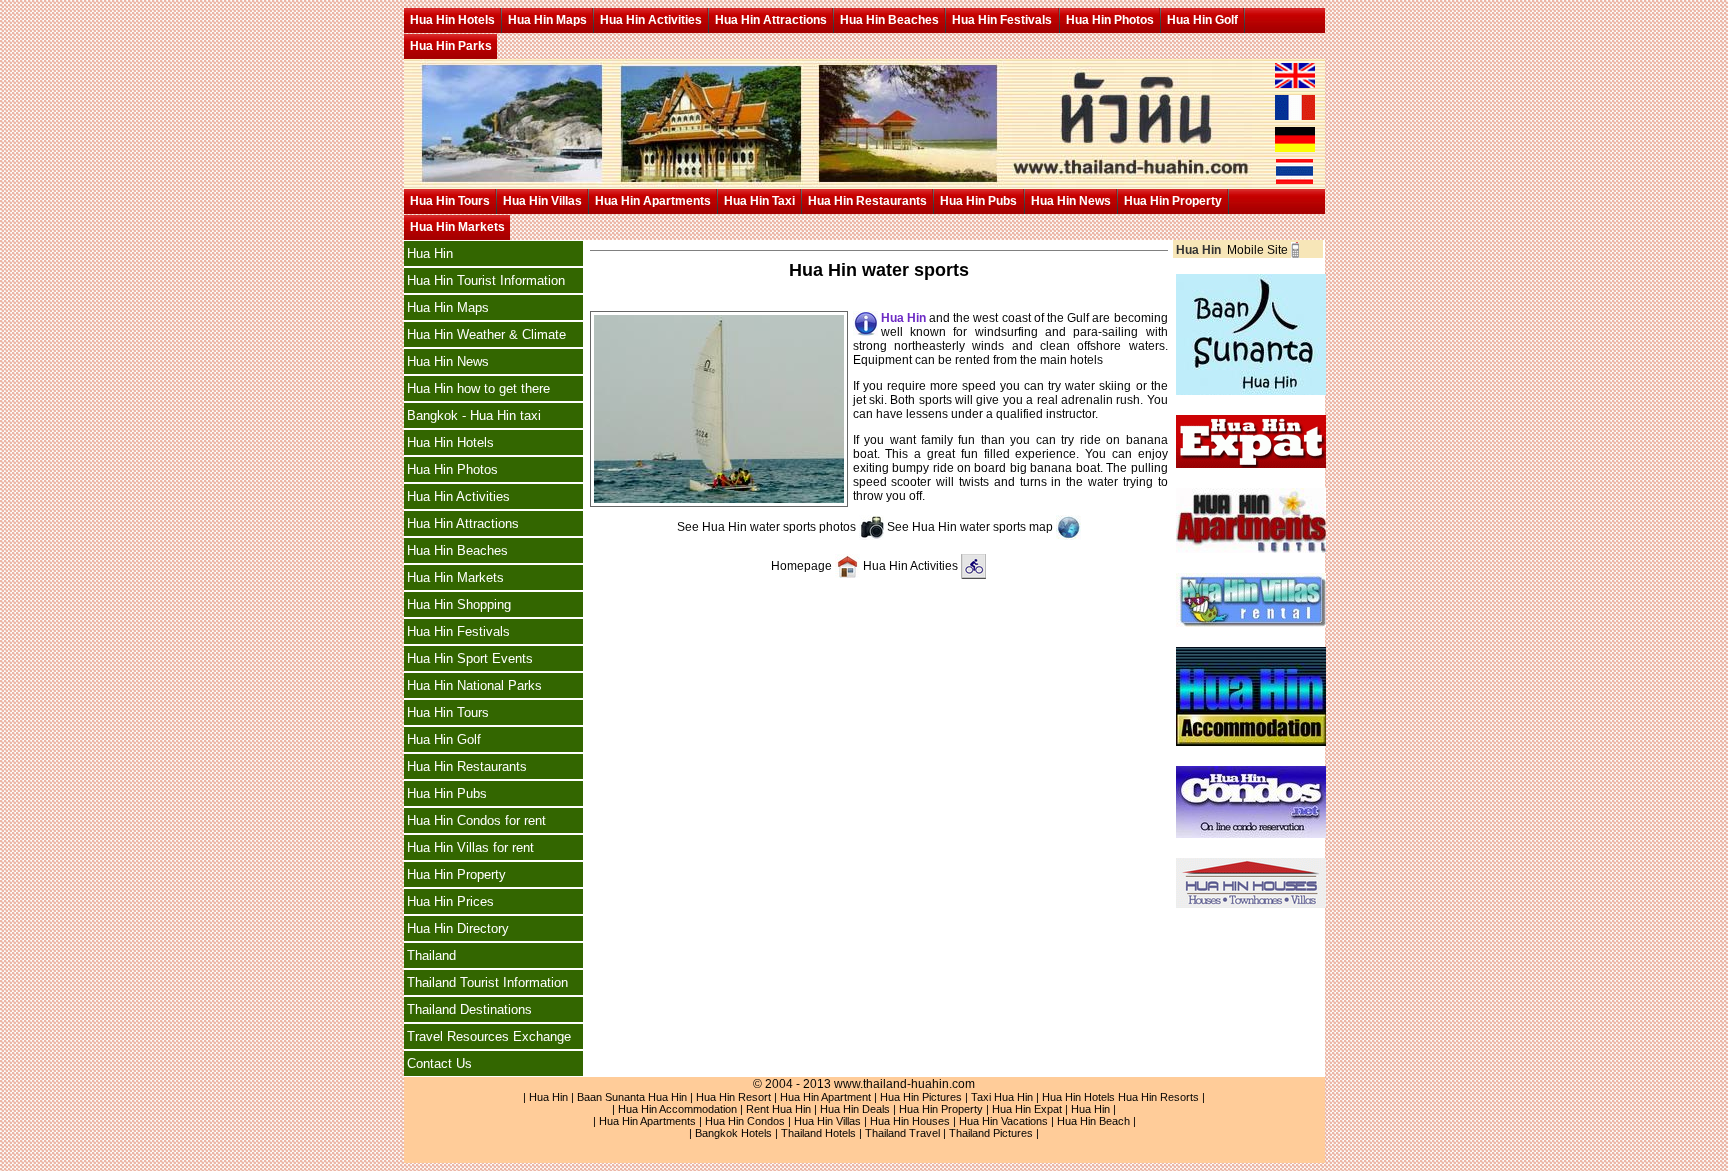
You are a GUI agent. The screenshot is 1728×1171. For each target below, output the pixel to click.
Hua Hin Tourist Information (486, 280)
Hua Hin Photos (1110, 20)
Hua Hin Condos (745, 1121)
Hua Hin (430, 253)
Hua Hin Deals (855, 1109)
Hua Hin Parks (451, 46)
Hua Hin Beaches (889, 20)
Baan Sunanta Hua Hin (632, 1097)
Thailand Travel (902, 1133)
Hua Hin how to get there (478, 388)
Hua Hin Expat (1027, 1109)
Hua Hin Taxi (759, 201)
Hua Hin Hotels (452, 20)
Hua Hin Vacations (1003, 1121)
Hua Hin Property (1173, 201)
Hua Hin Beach (1093, 1121)
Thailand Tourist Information (487, 982)
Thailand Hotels (818, 1133)
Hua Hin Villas (542, 201)
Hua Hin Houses (910, 1121)
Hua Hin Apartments (653, 201)
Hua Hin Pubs (978, 201)
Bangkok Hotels (733, 1133)
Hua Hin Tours (450, 201)
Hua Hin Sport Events (470, 658)
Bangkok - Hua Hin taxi (474, 415)
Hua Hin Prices (450, 901)
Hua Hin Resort (733, 1097)
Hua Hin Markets (457, 227)
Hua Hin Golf (1202, 20)
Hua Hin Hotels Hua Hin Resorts (1120, 1097)
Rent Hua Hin (778, 1109)
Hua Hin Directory (458, 928)
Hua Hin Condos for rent (476, 820)
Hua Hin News (1071, 201)
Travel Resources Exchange (489, 1036)
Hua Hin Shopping (459, 604)
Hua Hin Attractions (771, 20)
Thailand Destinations (469, 1009)
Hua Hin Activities (651, 20)
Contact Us (439, 1063)
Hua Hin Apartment (825, 1097)
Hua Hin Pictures (921, 1097)
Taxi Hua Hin (1002, 1097)
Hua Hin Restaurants (867, 201)
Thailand (431, 955)
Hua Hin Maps (547, 20)
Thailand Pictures (991, 1133)
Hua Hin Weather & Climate (486, 334)
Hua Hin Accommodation (677, 1109)
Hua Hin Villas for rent (470, 847)
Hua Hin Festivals (1002, 20)
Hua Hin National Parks (474, 685)
